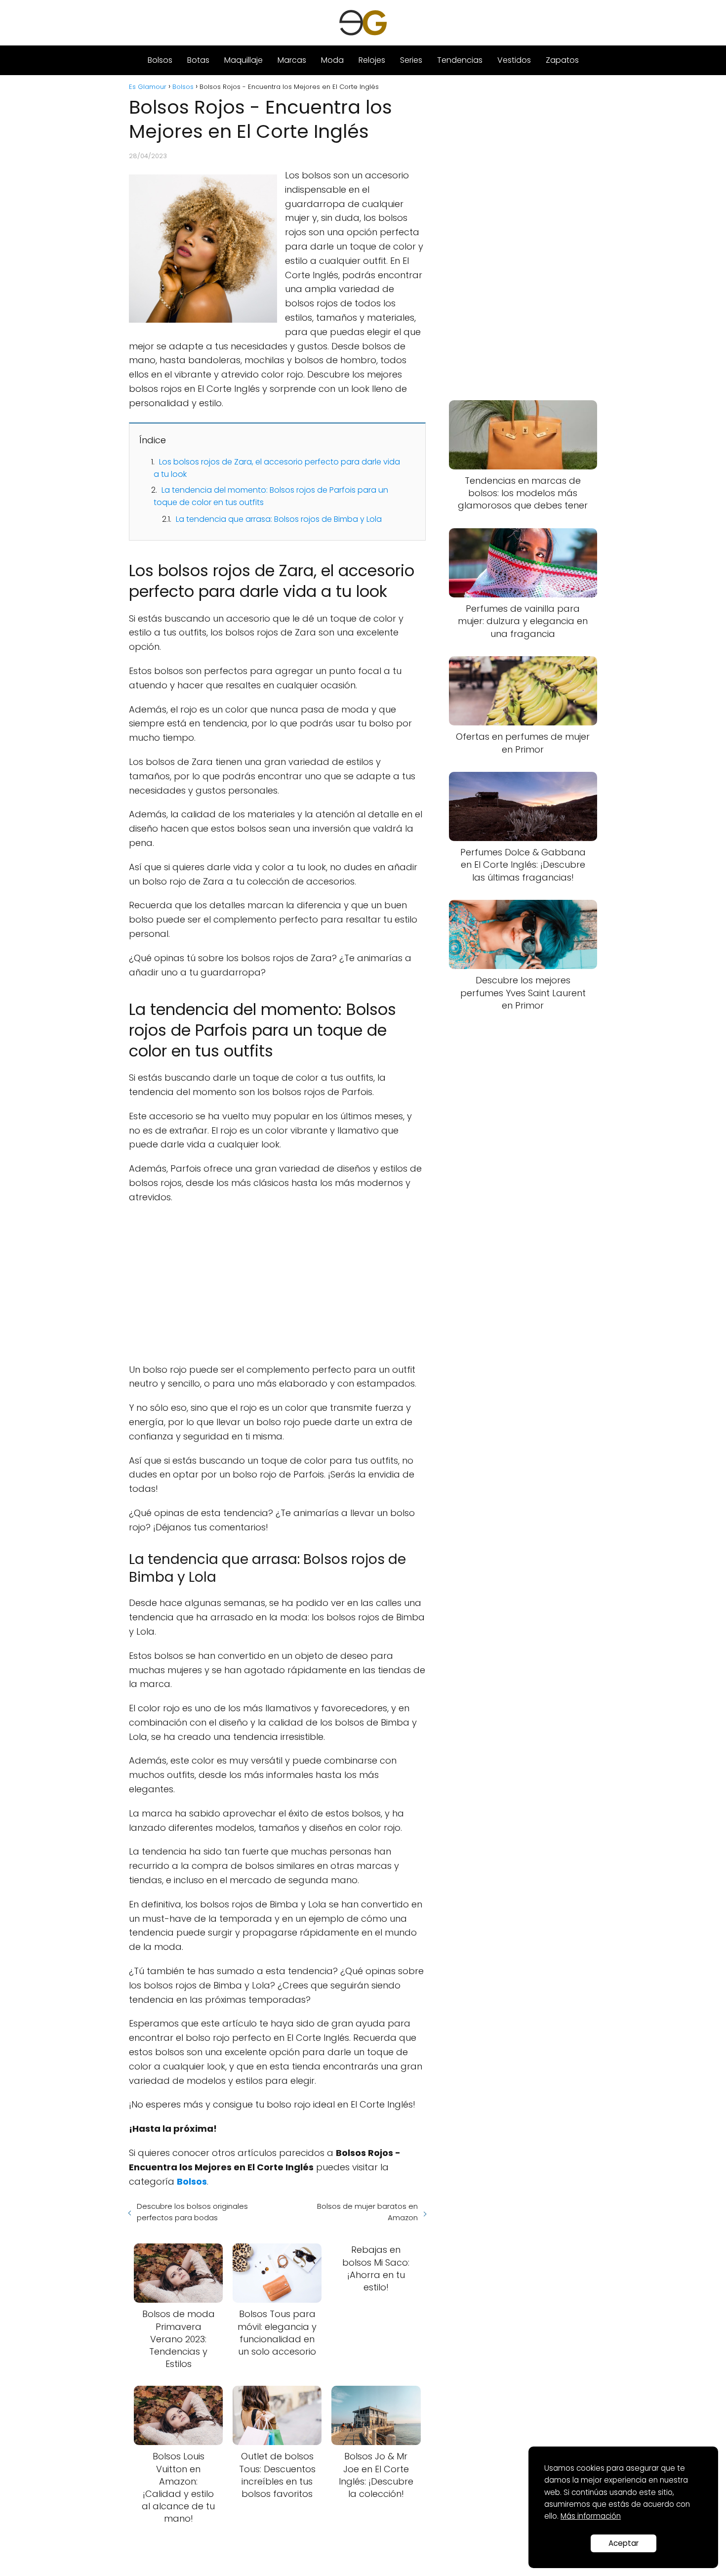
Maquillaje (243, 60)
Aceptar (624, 2543)
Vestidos (514, 60)
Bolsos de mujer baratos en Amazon (367, 2212)
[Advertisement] (277, 1284)
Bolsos (160, 60)
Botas (198, 60)
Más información (591, 2516)
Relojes (372, 60)
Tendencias (460, 60)
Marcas (292, 60)
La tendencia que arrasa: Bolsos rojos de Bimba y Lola (279, 519)
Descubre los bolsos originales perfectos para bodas (192, 2212)
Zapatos (562, 60)
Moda (332, 60)
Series (411, 60)
